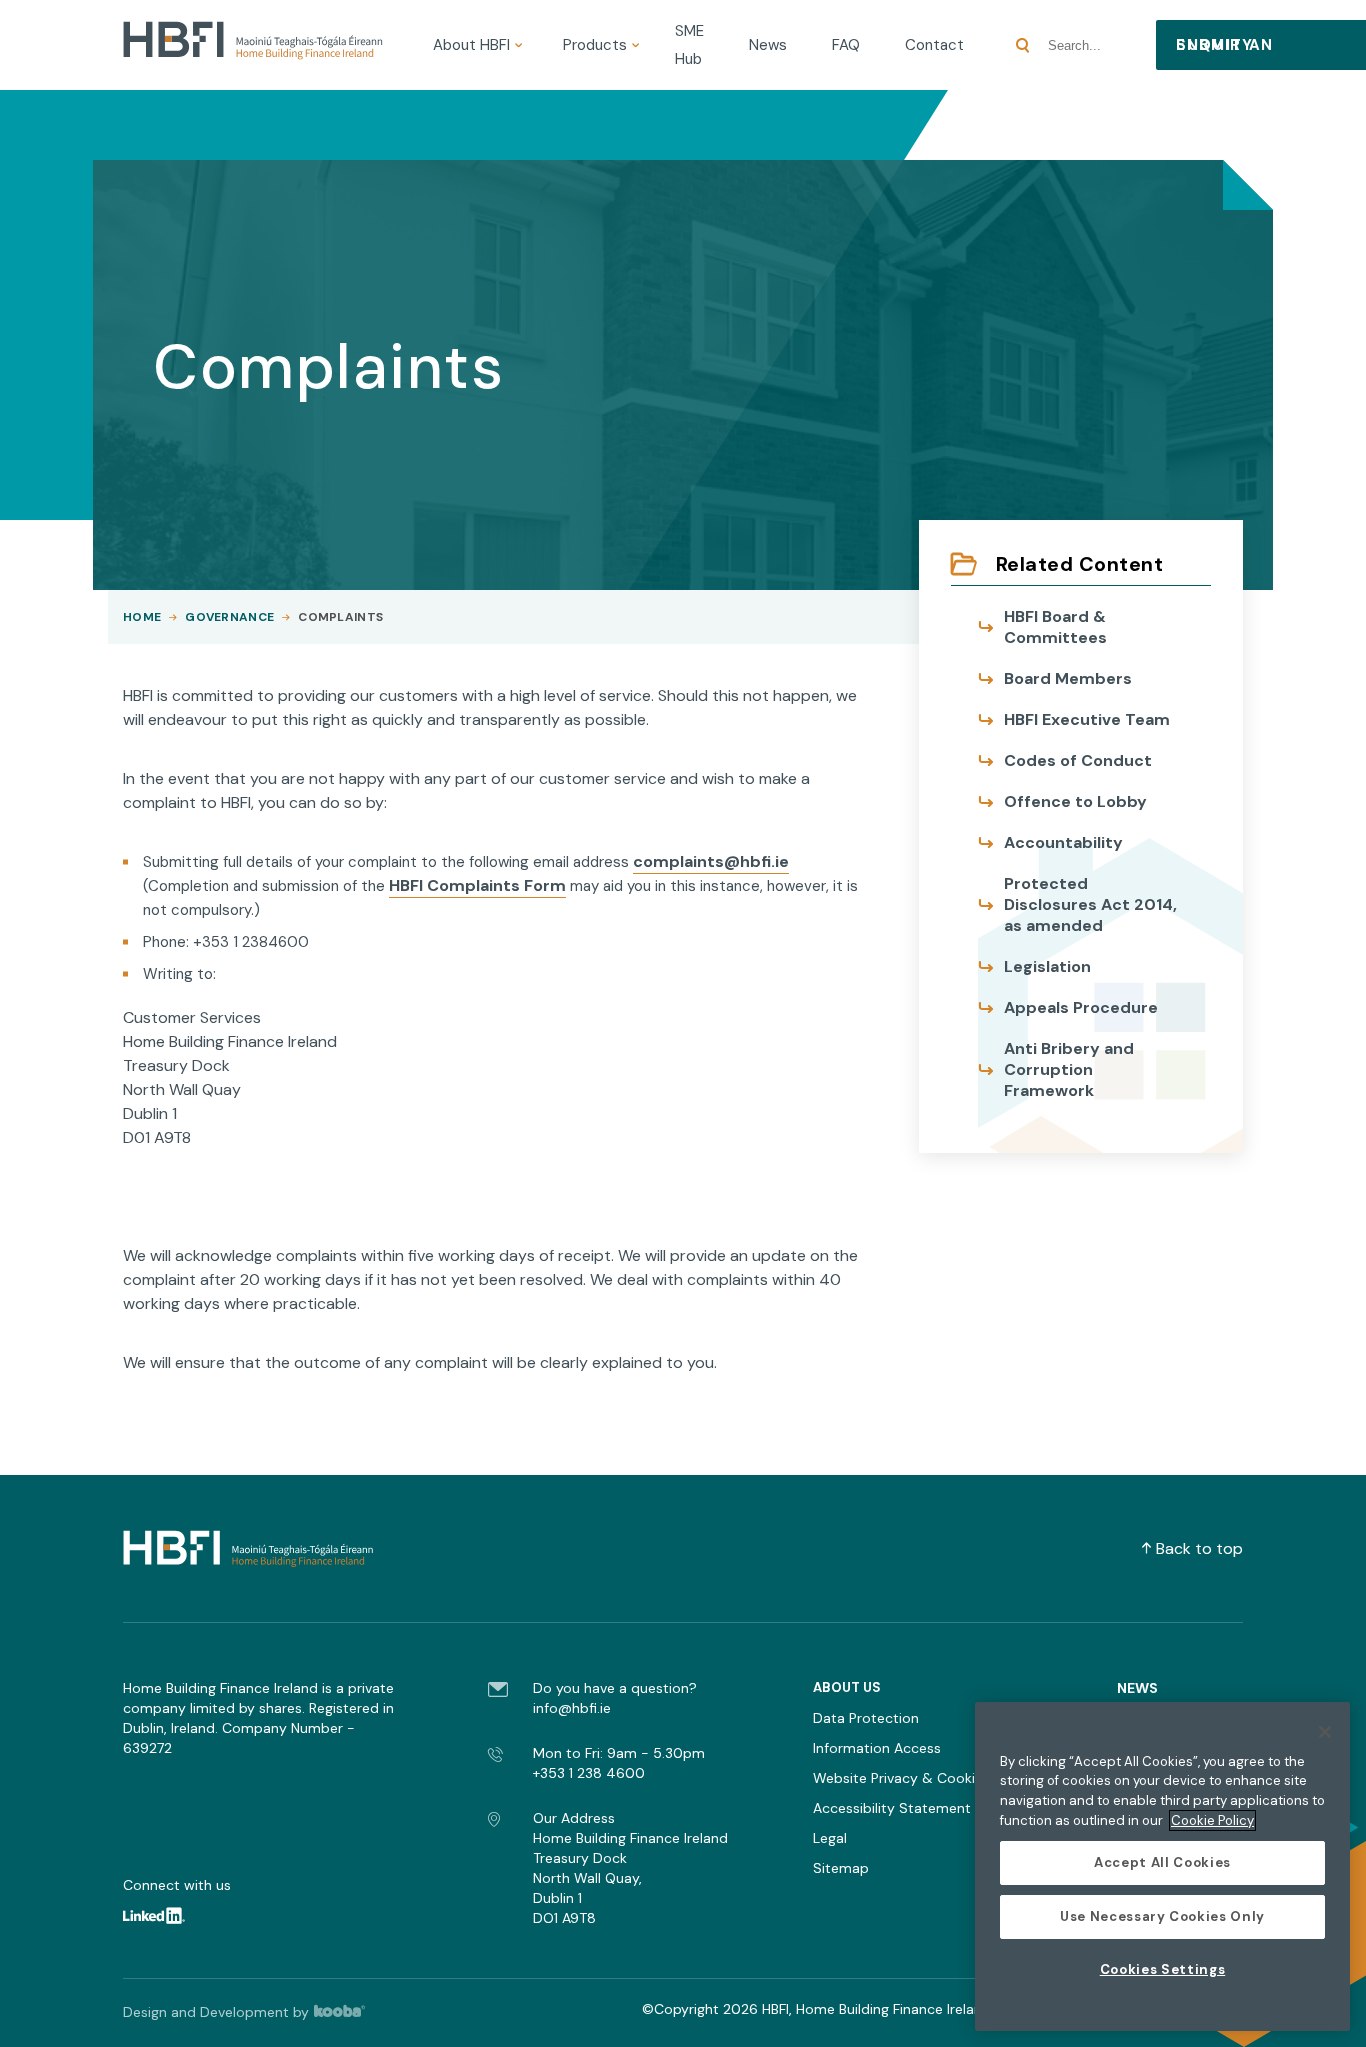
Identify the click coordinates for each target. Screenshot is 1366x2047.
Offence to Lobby (1075, 801)
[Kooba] (349, 2012)
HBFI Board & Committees (1055, 627)
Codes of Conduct (1078, 760)
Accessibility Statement (892, 1808)
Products (595, 45)
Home (142, 617)
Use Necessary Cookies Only (1162, 1916)
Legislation (1047, 966)
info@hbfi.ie (572, 1708)
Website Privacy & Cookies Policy (923, 1778)
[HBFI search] (1022, 45)
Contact (934, 45)
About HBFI (471, 45)
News (768, 45)
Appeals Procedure (1081, 1007)
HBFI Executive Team (1087, 719)
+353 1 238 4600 (589, 1773)
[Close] (1325, 1732)
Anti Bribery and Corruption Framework (1069, 1069)
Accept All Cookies (1162, 1862)
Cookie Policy (1212, 1820)
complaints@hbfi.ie (711, 861)
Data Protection (866, 1718)
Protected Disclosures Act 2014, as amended (1090, 904)
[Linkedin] (166, 1919)
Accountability (1063, 842)
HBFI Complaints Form (477, 885)
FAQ (846, 45)
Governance (229, 617)
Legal (830, 1838)
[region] (1162, 1866)
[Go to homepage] (253, 45)
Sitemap (841, 1868)
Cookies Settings (1163, 1969)
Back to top (1199, 1548)
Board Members (1068, 678)
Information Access (877, 1748)
